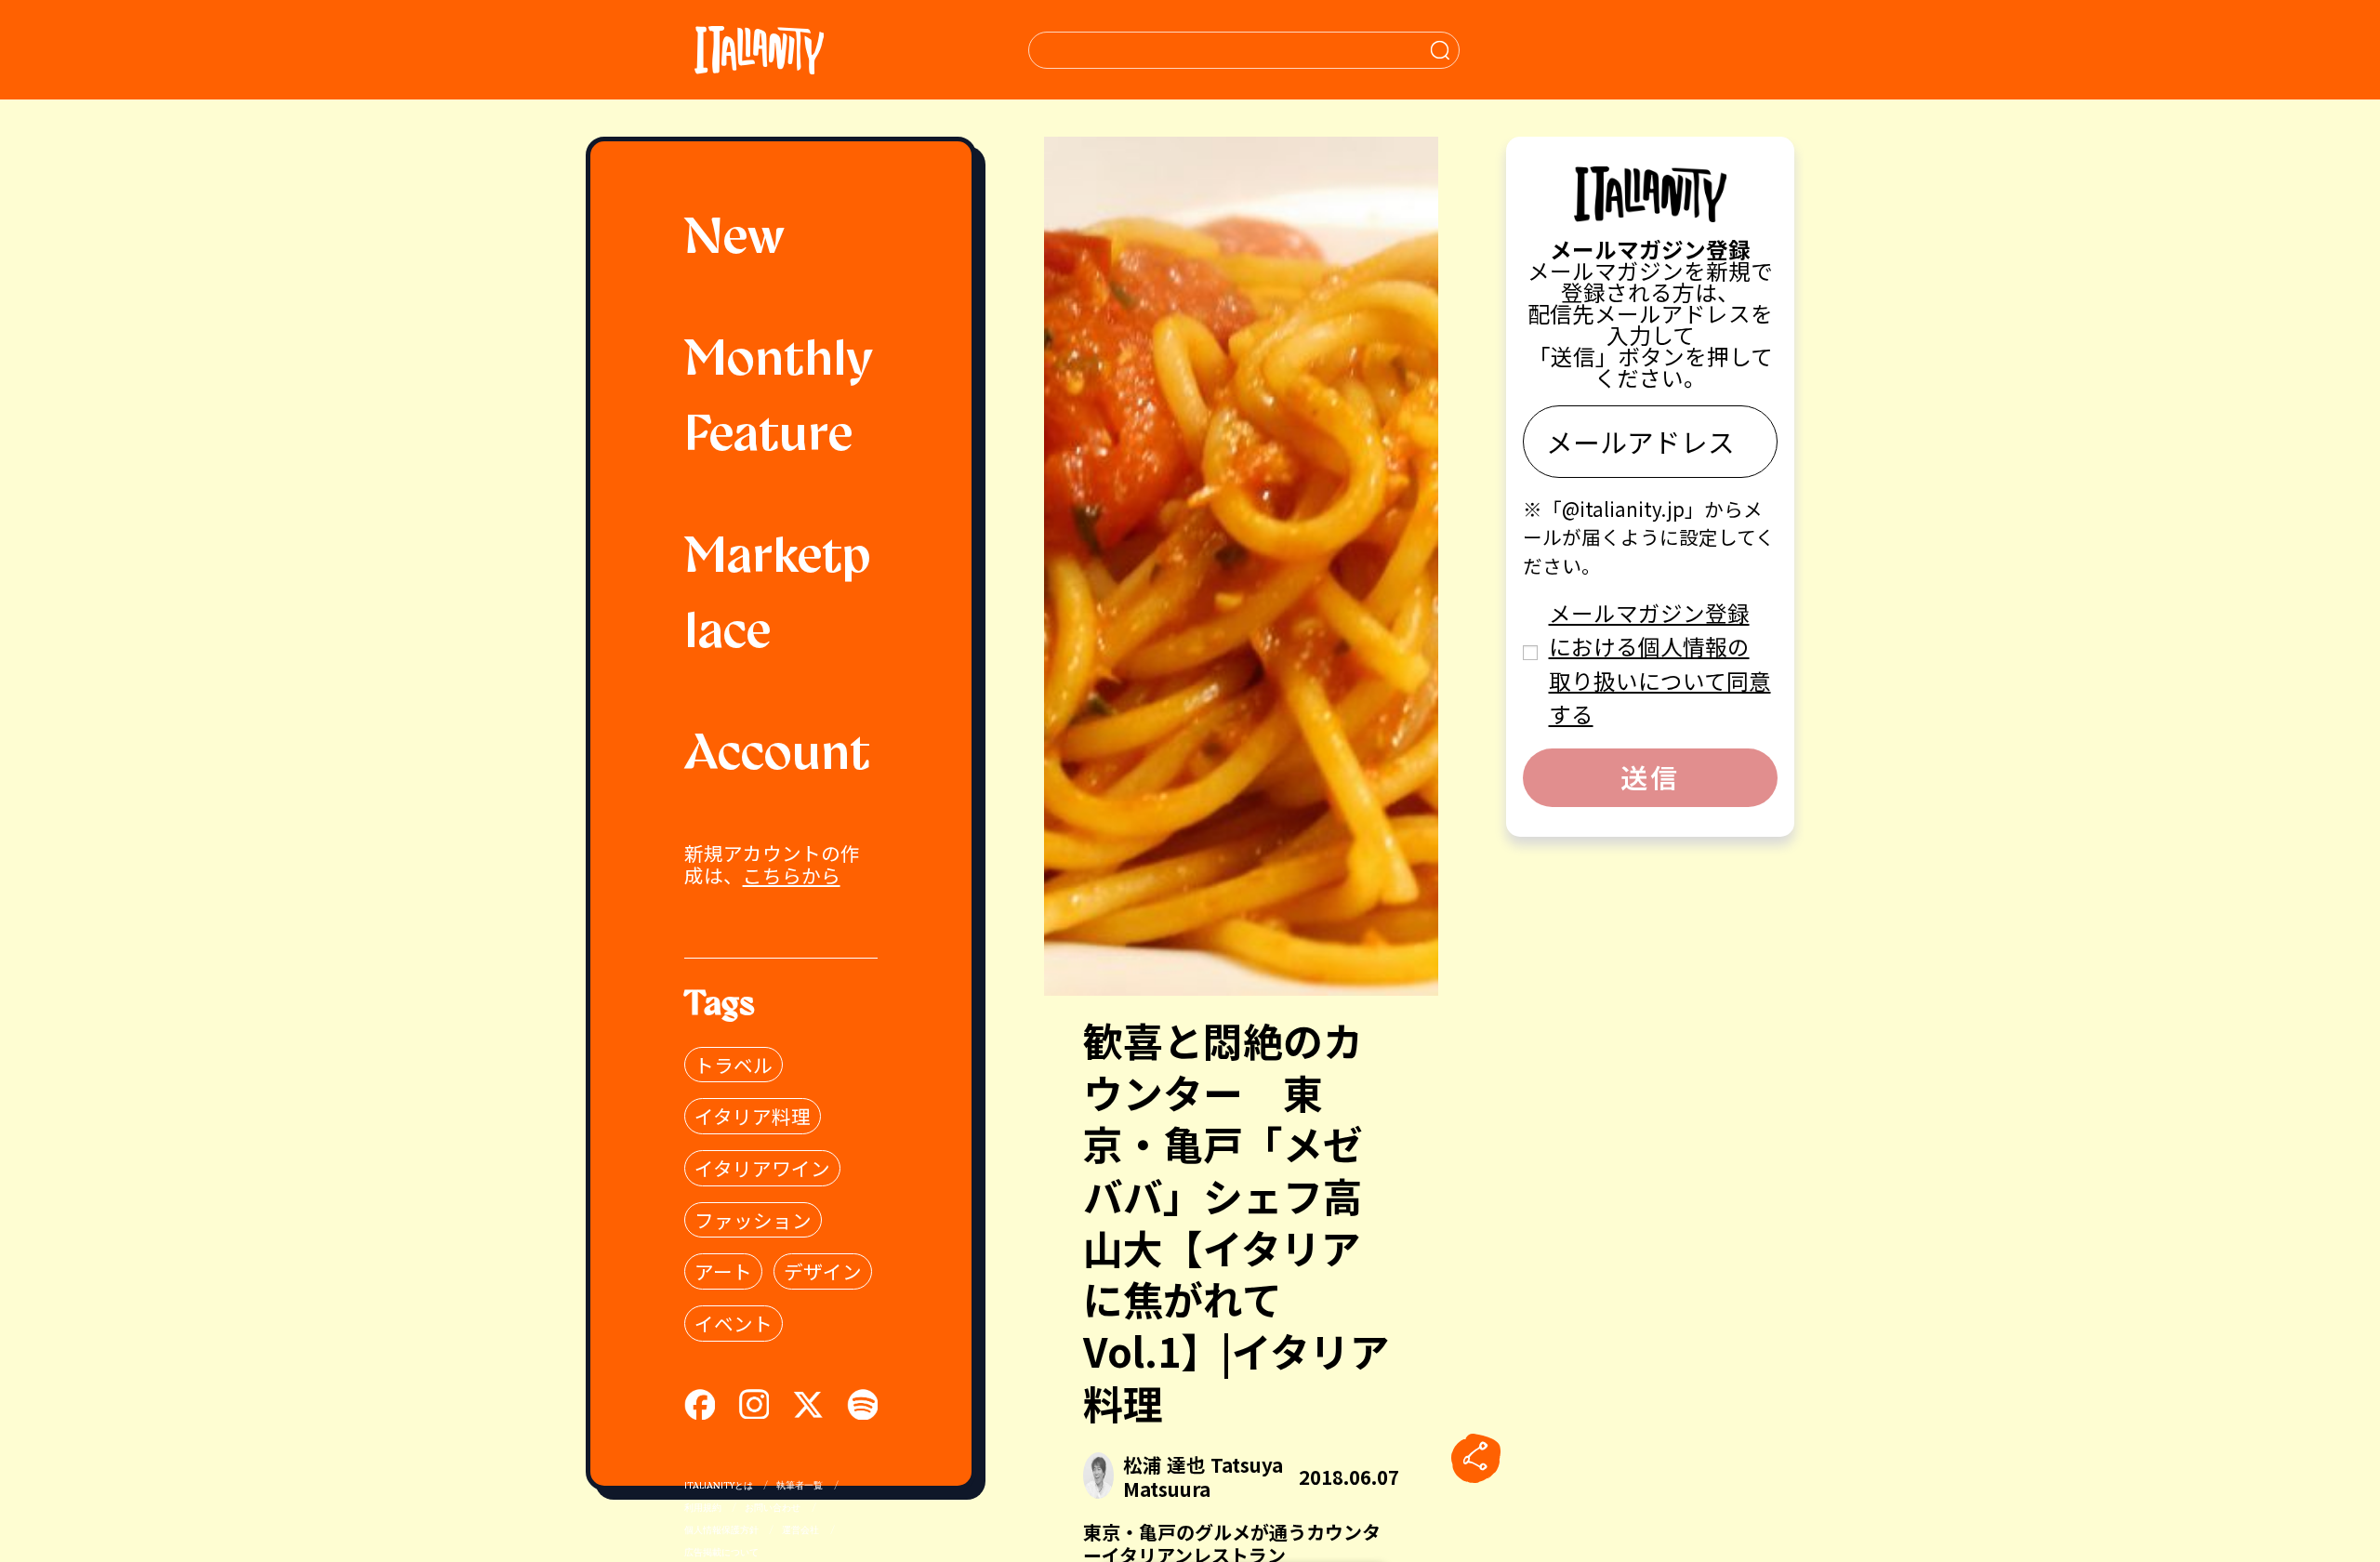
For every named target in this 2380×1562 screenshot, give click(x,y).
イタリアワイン (762, 1168)
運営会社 (800, 1531)
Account (777, 756)
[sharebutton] (1475, 1458)
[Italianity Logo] (759, 50)
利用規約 (703, 1509)
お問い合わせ (773, 1509)
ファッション (753, 1220)
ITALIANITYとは (719, 1486)
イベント (734, 1323)
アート (723, 1271)
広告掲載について (721, 1553)
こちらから (792, 875)
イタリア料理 (753, 1116)
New (734, 240)
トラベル (734, 1065)
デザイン (823, 1271)
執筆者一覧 (800, 1486)
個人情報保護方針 (721, 1531)
